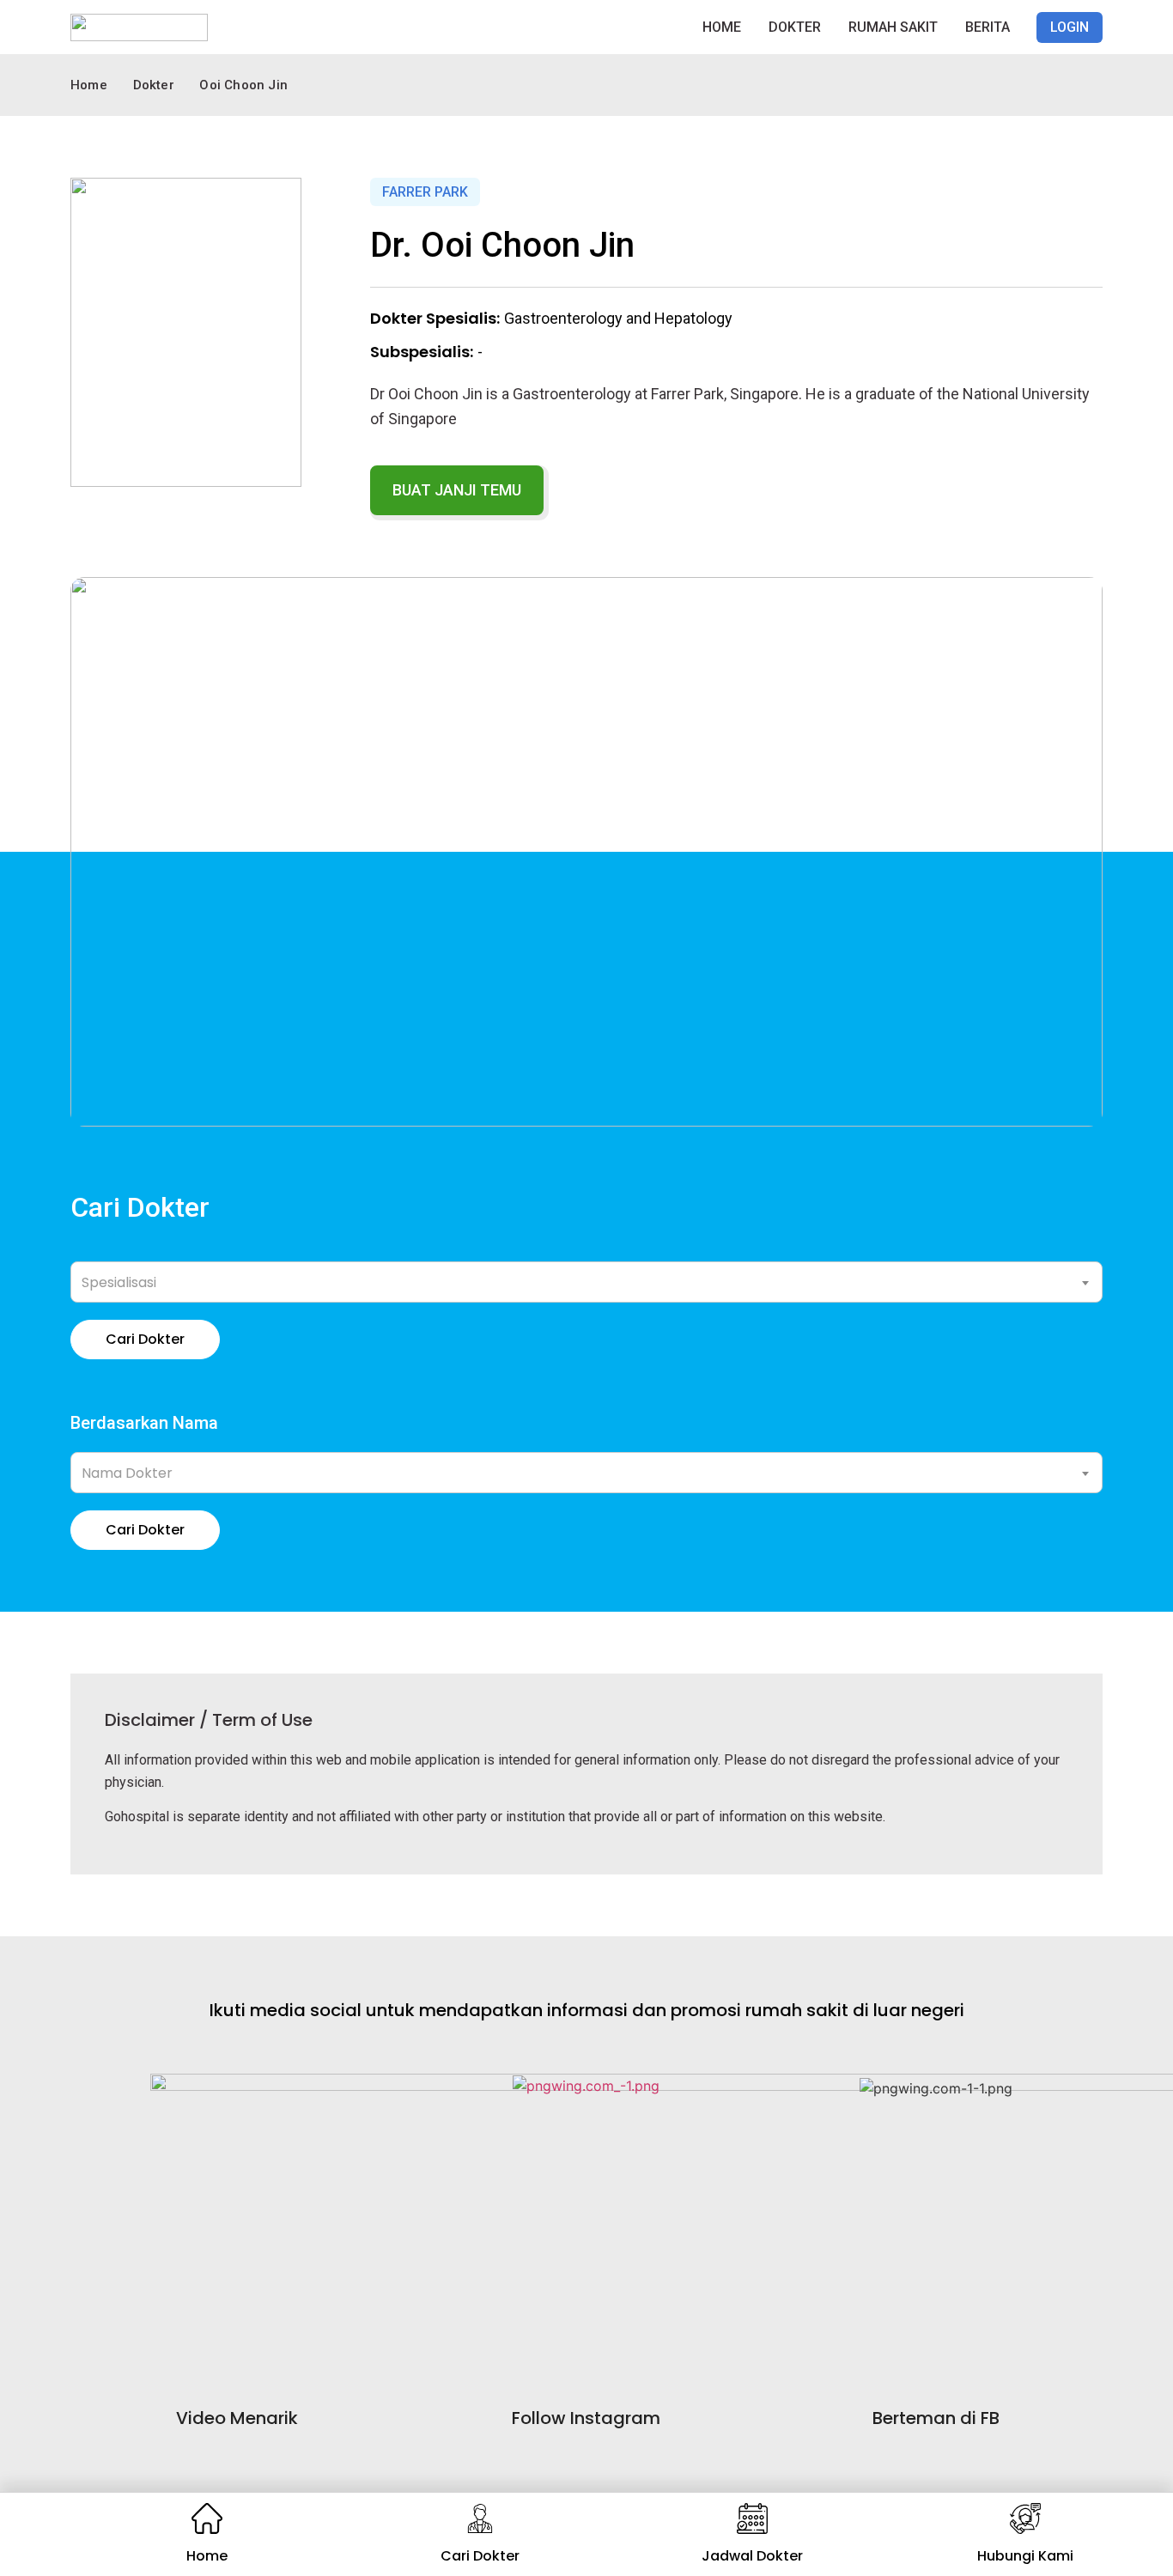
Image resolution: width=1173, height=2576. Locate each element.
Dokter (795, 27)
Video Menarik (237, 2418)
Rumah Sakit (893, 27)
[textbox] (122, 1282)
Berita (988, 27)
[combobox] (586, 1282)
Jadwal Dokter (752, 2556)
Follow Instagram (586, 2418)
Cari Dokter (145, 1339)
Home (722, 27)
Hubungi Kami (1025, 2556)
